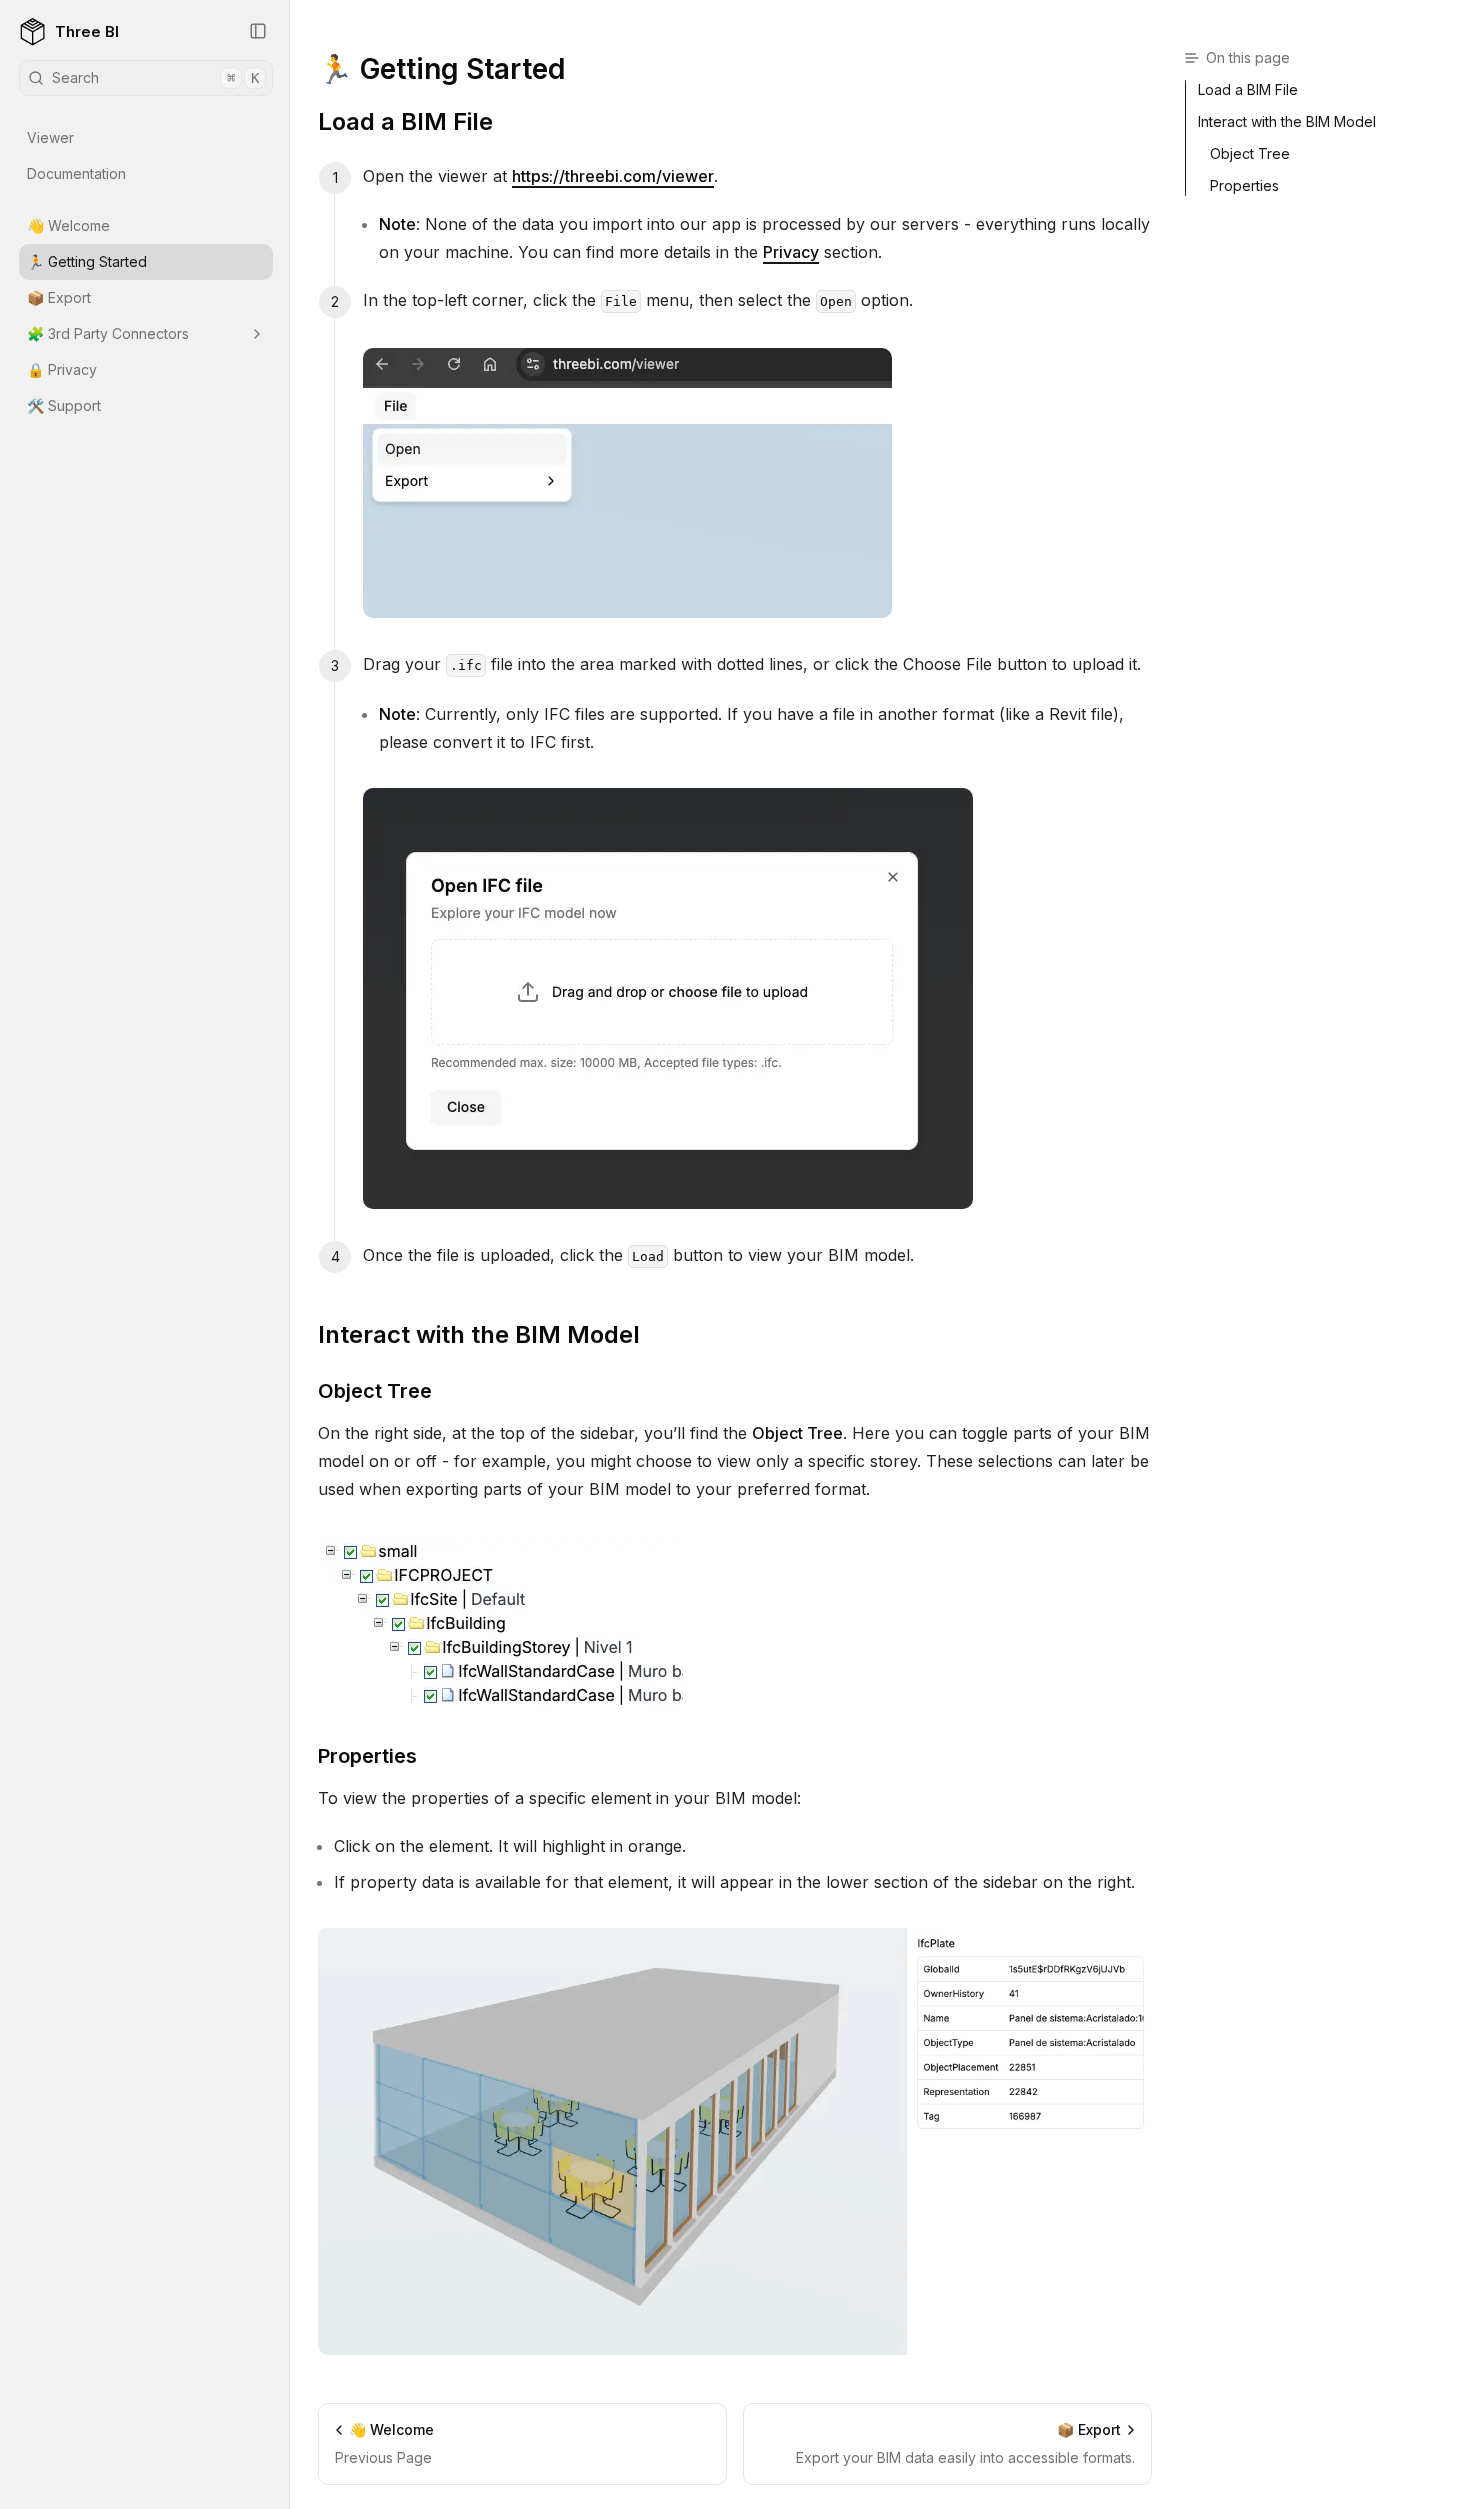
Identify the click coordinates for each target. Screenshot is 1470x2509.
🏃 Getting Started (87, 261)
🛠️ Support (64, 405)
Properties (367, 1756)
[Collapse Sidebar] (258, 31)
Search (155, 77)
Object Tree (375, 1391)
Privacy (791, 252)
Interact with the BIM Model (479, 1334)
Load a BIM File (405, 121)
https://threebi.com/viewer (613, 176)
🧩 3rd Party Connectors (108, 333)
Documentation (76, 173)
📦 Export (59, 297)
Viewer (50, 137)
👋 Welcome (68, 225)
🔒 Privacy (62, 369)
